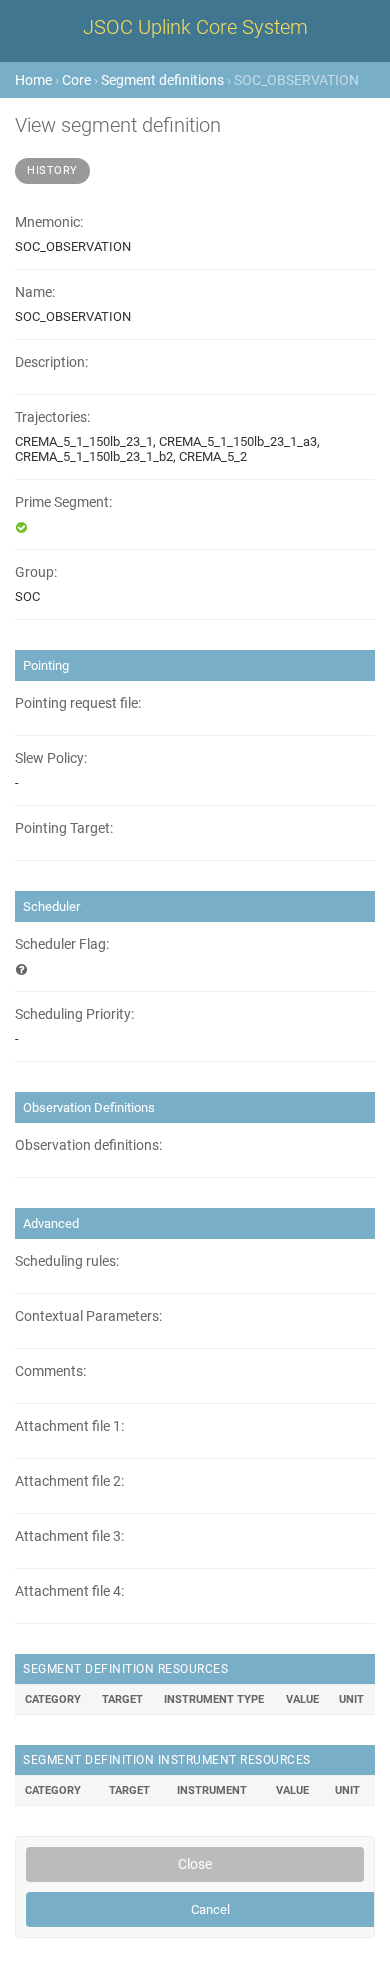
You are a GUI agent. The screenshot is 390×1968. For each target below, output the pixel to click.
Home (33, 80)
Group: (36, 572)
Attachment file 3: (69, 1536)
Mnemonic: (49, 222)
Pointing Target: (64, 828)
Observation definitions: (88, 1145)
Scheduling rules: (67, 1261)
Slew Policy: (51, 758)
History (52, 170)
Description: (51, 362)
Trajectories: (52, 417)
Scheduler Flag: (62, 944)
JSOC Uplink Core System (195, 27)
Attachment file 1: (69, 1426)
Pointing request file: (78, 703)
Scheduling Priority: (74, 1014)
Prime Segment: (63, 502)
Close (195, 1864)
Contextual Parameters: (88, 1316)
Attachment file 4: (69, 1591)
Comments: (50, 1371)
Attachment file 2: (69, 1481)
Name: (35, 292)
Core (76, 80)
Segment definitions (162, 80)
